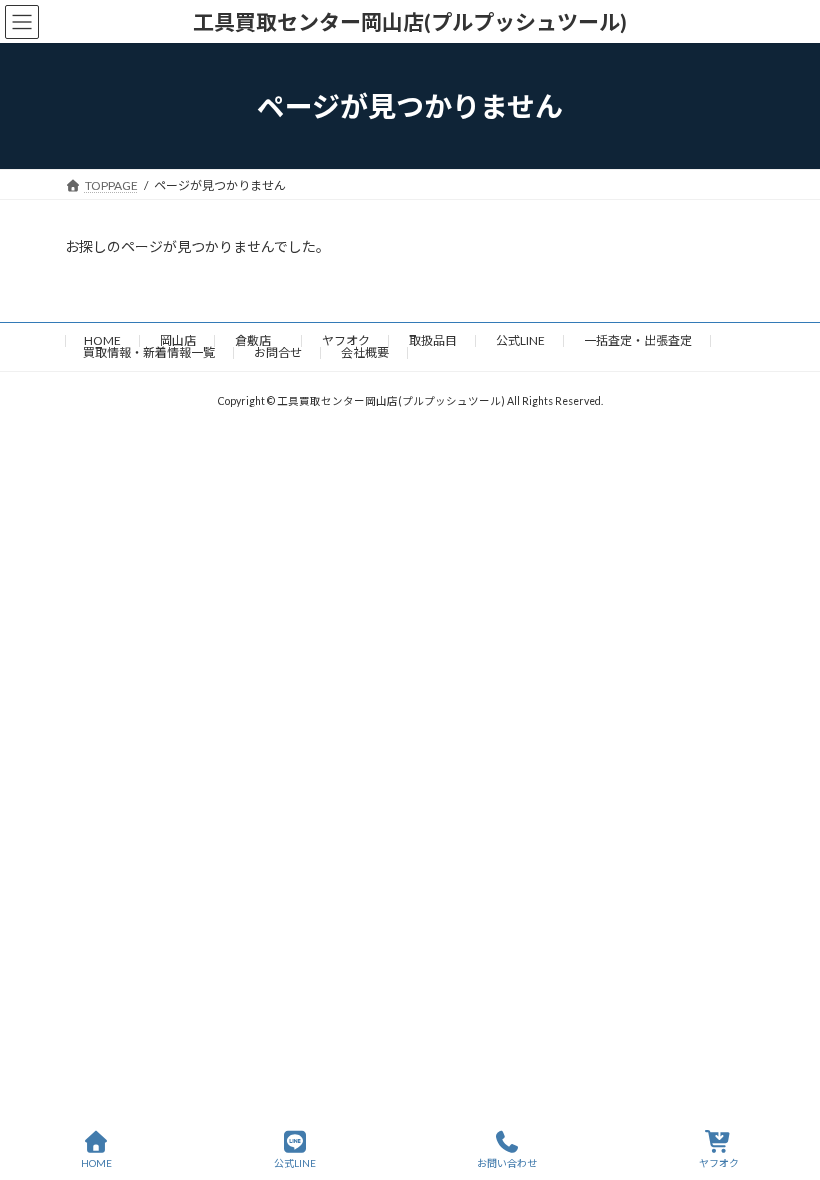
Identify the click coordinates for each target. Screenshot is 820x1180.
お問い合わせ (507, 1163)
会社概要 (365, 352)
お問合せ (278, 352)
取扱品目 (433, 340)
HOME (102, 340)
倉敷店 (259, 340)
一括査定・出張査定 (638, 340)
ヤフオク (346, 340)
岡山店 (178, 340)
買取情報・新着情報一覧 (149, 352)
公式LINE (520, 340)
